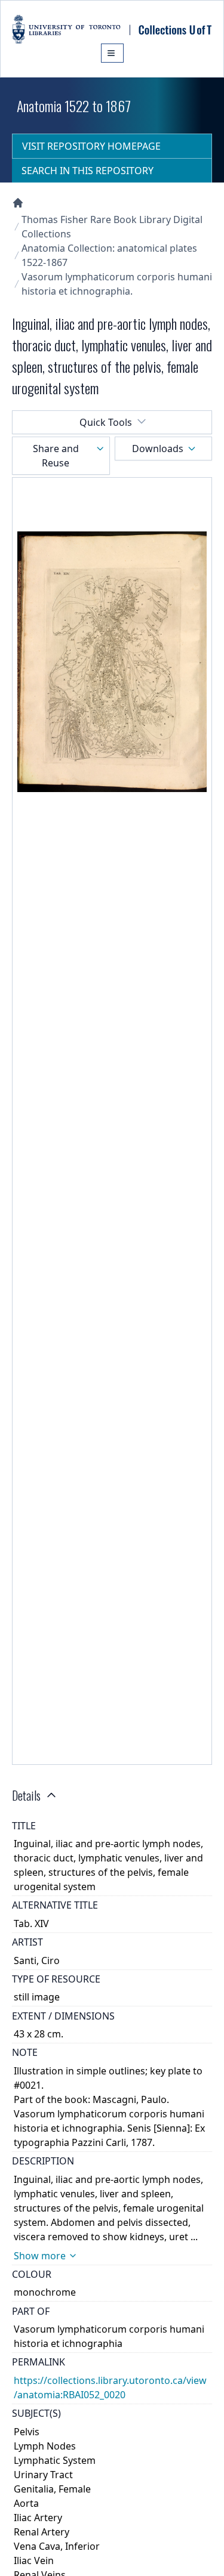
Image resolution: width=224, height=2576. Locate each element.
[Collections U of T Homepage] (18, 203)
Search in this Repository (88, 171)
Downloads (158, 449)
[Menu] (112, 53)
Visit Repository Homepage (91, 146)
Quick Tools (106, 422)
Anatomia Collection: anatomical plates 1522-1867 (109, 255)
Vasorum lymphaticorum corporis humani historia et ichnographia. (117, 284)
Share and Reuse (56, 456)
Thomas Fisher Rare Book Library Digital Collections (112, 227)
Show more (40, 2256)
